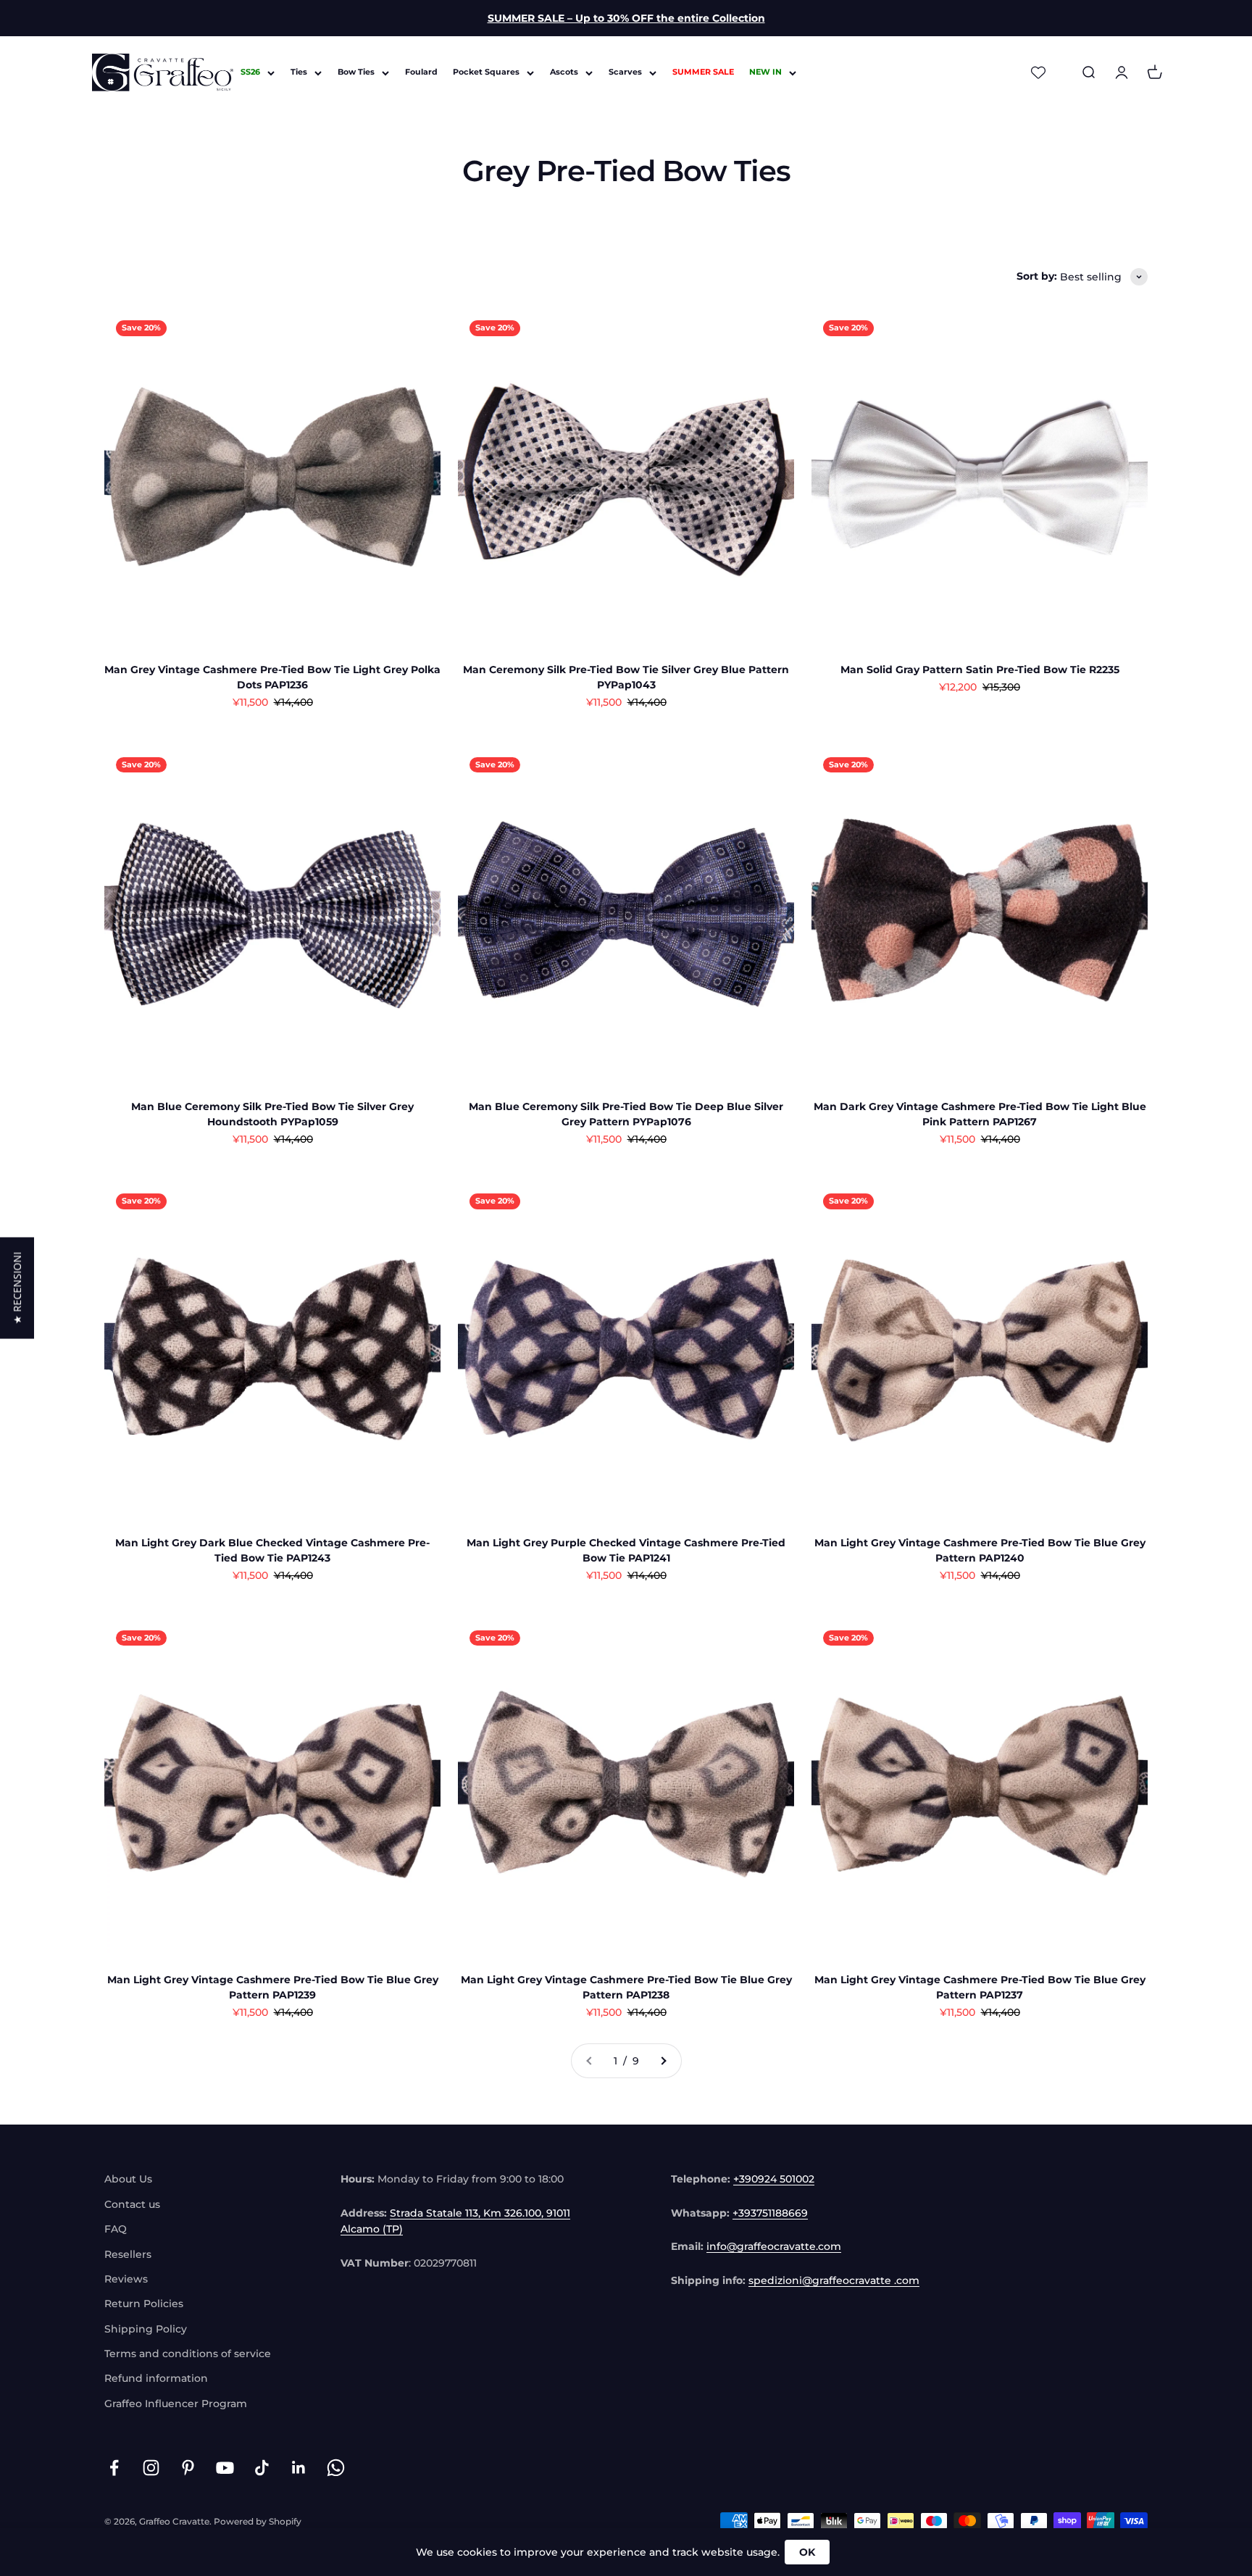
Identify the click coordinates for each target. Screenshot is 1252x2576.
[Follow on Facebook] (114, 2468)
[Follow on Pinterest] (188, 2468)
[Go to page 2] (663, 2061)
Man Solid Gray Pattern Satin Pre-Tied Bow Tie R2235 (980, 670)
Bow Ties (356, 72)
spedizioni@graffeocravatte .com (834, 2280)
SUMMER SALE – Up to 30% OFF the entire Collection (626, 18)
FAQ (116, 2229)
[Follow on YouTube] (225, 2468)
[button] (17, 1288)
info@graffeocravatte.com (774, 2246)
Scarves (625, 72)
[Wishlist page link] (1038, 72)
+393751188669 (770, 2213)
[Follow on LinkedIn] (299, 2468)
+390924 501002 (774, 2179)
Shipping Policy (146, 2329)
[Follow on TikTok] (262, 2468)
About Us (128, 2179)
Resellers (128, 2254)
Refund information (156, 2378)
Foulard (421, 72)
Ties (299, 72)
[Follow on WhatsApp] (336, 2468)
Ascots (564, 72)
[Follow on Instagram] (151, 2468)
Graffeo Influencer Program (176, 2404)
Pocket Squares (486, 72)
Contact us (132, 2204)
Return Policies (144, 2304)
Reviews (126, 2279)
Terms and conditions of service (188, 2354)
